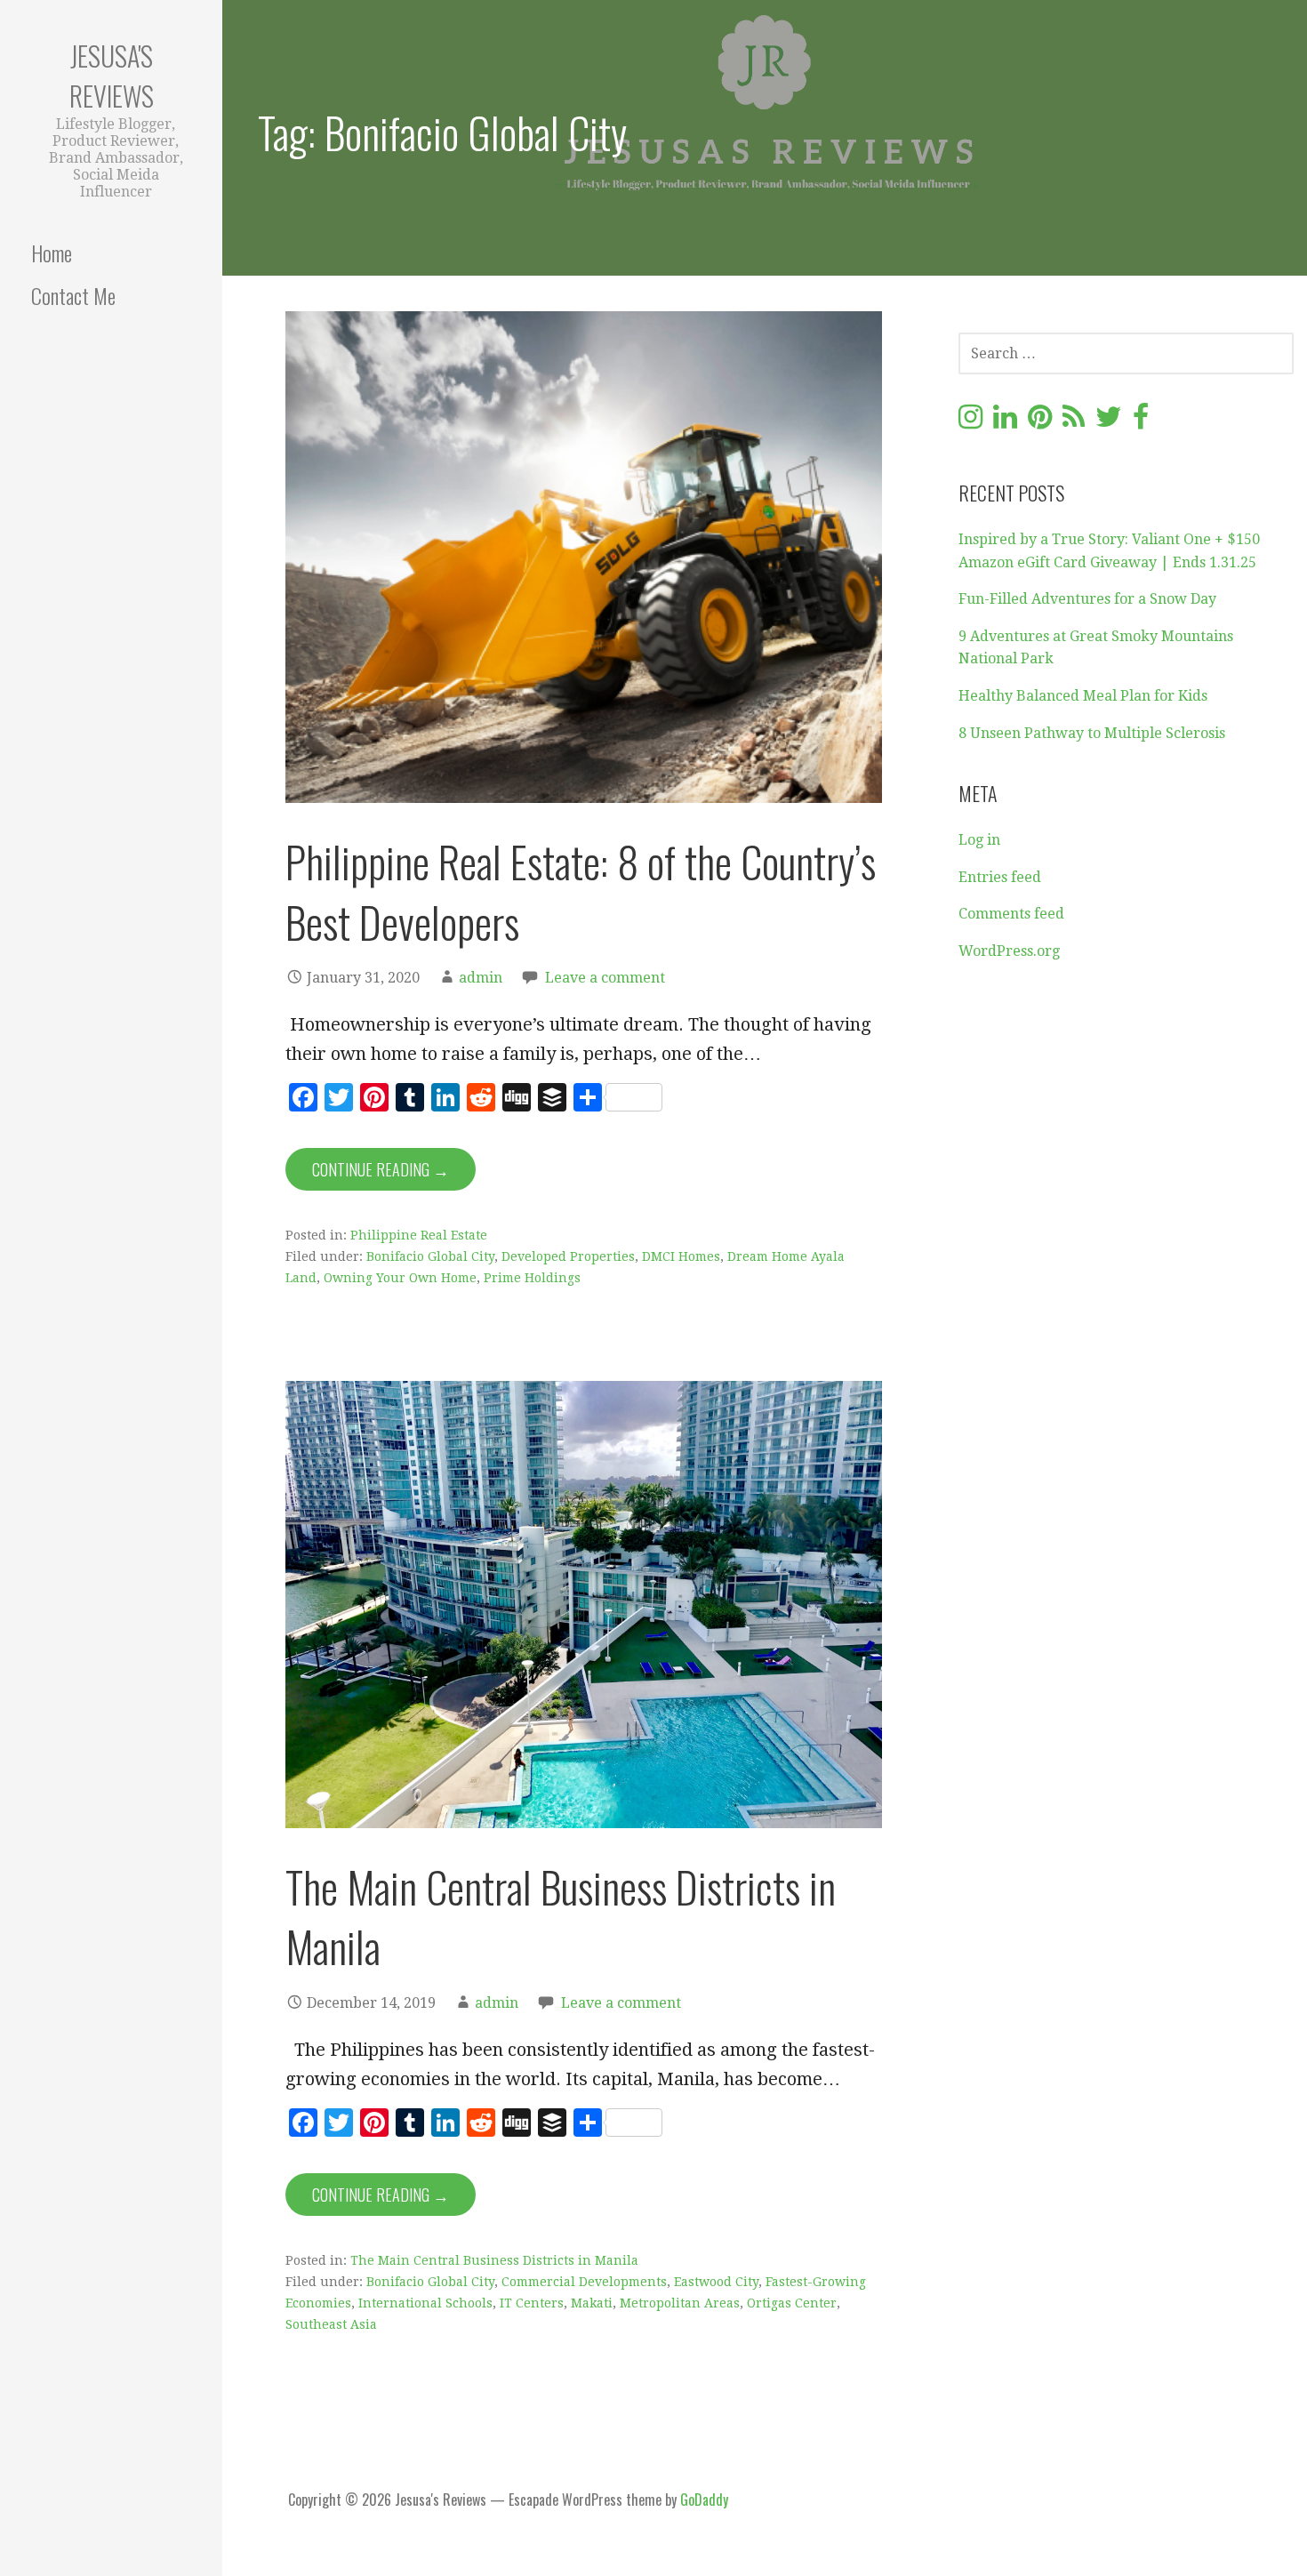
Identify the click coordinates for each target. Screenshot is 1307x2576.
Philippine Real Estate (419, 1235)
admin (481, 978)
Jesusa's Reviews (112, 76)
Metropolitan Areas (680, 2303)
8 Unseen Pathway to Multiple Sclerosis (1092, 733)
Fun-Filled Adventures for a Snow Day (1087, 599)
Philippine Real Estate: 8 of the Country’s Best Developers (581, 891)
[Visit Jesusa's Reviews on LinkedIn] (1005, 422)
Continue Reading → (381, 1169)
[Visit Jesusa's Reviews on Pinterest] (1040, 422)
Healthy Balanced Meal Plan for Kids (1083, 696)
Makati (592, 2303)
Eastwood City (716, 2282)
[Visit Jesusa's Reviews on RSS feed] (1074, 422)
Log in (979, 840)
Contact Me (73, 295)
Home (52, 253)
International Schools (425, 2303)
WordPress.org (1009, 951)
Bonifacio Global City (430, 1256)
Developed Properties (568, 1256)
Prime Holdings (532, 1278)
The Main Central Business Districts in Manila (561, 1916)
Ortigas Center (792, 2303)
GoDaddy (704, 2500)
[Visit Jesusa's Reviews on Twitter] (1109, 422)
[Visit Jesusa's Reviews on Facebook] (1141, 422)
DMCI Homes (681, 1256)
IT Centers (532, 2303)
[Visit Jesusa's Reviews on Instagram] (970, 422)
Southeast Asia (331, 2324)
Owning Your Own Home (400, 1278)
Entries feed (1000, 877)
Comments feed (1011, 914)
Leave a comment (605, 978)
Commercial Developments (584, 2282)
